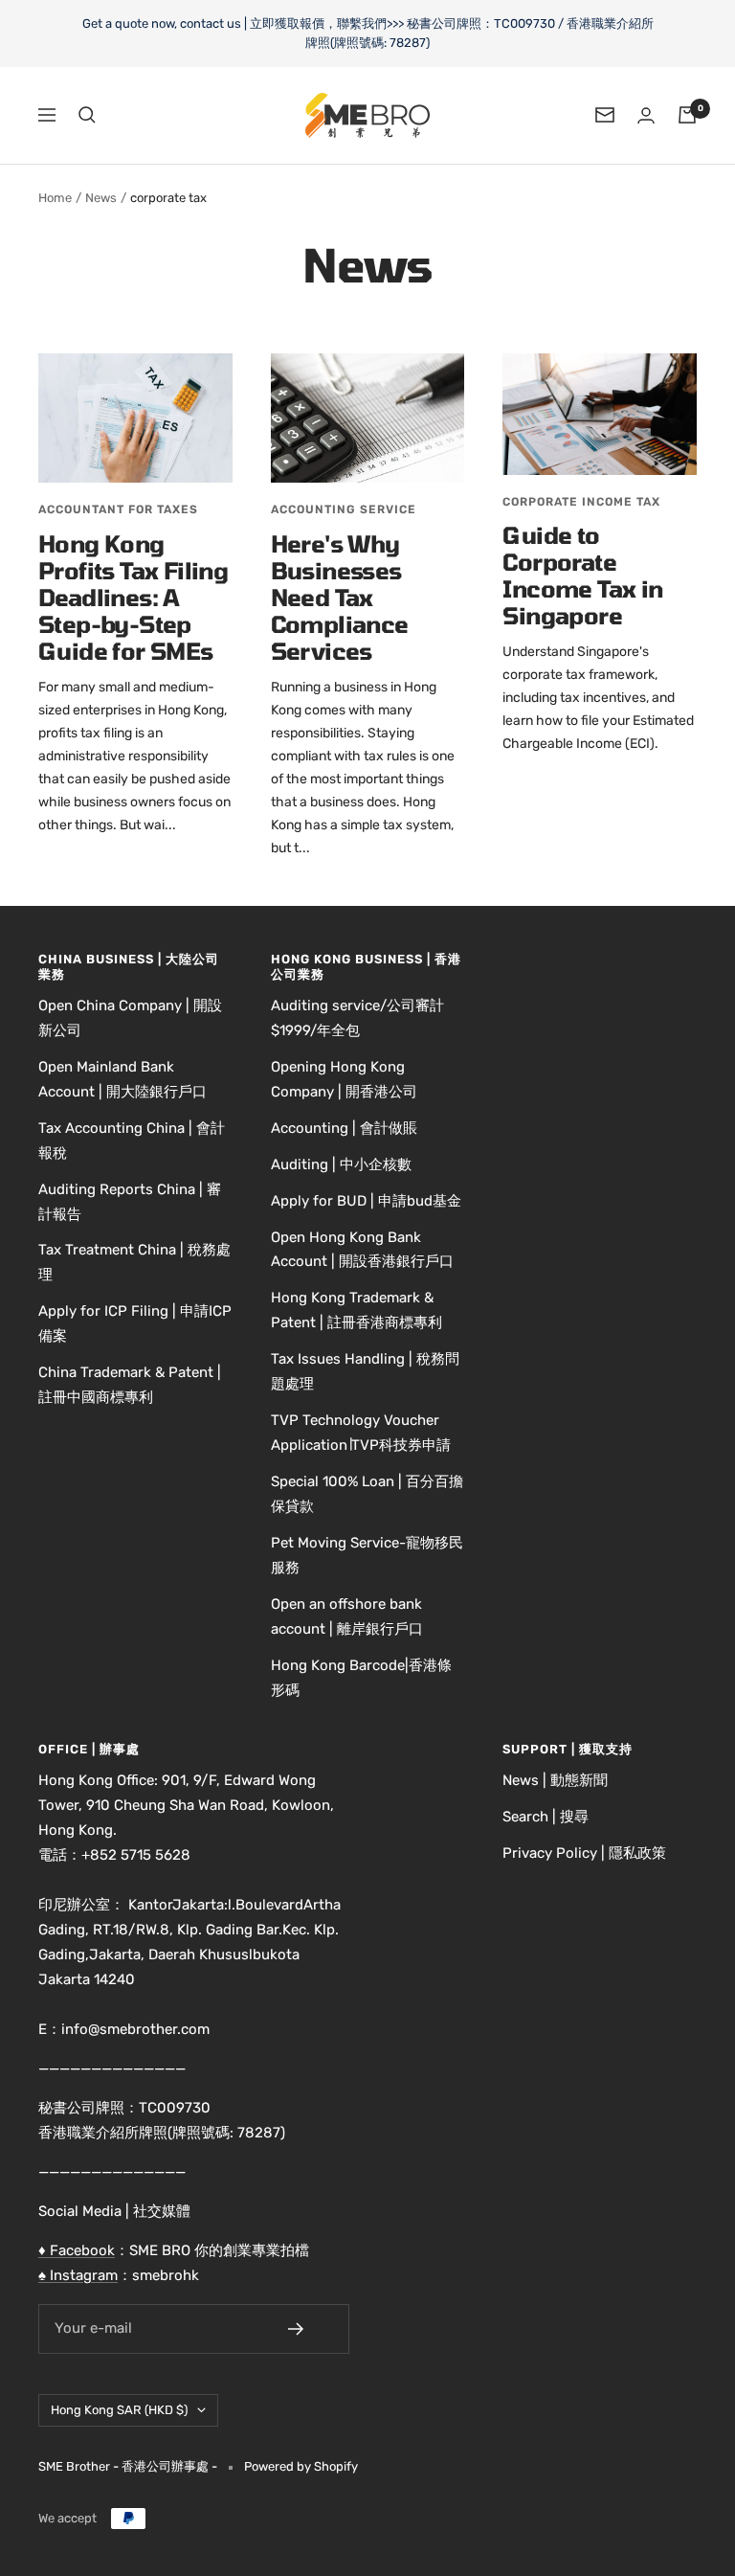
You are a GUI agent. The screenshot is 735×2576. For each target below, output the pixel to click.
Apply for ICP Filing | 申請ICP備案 (135, 1323)
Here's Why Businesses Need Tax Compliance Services (340, 597)
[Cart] (687, 115)
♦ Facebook (77, 2250)
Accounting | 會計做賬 (344, 1128)
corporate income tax (581, 502)
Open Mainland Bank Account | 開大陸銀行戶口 (122, 1079)
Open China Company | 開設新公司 (130, 1018)
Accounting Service (344, 509)
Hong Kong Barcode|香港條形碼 (361, 1678)
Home (55, 198)
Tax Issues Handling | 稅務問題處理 (365, 1371)
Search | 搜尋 (546, 1817)
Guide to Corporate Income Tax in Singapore (582, 575)
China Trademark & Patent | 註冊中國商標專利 (130, 1385)
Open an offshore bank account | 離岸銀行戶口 (347, 1616)
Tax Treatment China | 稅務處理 (134, 1262)
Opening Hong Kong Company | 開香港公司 (344, 1079)
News (101, 198)
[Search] (87, 115)
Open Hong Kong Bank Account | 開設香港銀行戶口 (362, 1250)
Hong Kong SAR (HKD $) (119, 2410)
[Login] (646, 115)
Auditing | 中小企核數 (341, 1164)
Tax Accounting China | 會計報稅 (132, 1141)
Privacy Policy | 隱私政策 (584, 1853)
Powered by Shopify (301, 2466)
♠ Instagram (78, 2275)
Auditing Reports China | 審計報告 (130, 1202)
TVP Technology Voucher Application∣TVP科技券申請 (361, 1433)
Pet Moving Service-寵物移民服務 (367, 1555)
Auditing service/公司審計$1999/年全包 (357, 1018)
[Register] (309, 2329)
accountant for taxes (118, 509)
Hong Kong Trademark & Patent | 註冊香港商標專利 (356, 1310)
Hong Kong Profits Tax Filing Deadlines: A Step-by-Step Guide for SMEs (133, 597)
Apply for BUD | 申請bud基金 (366, 1201)
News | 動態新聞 (555, 1780)
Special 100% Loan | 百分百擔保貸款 (367, 1494)
